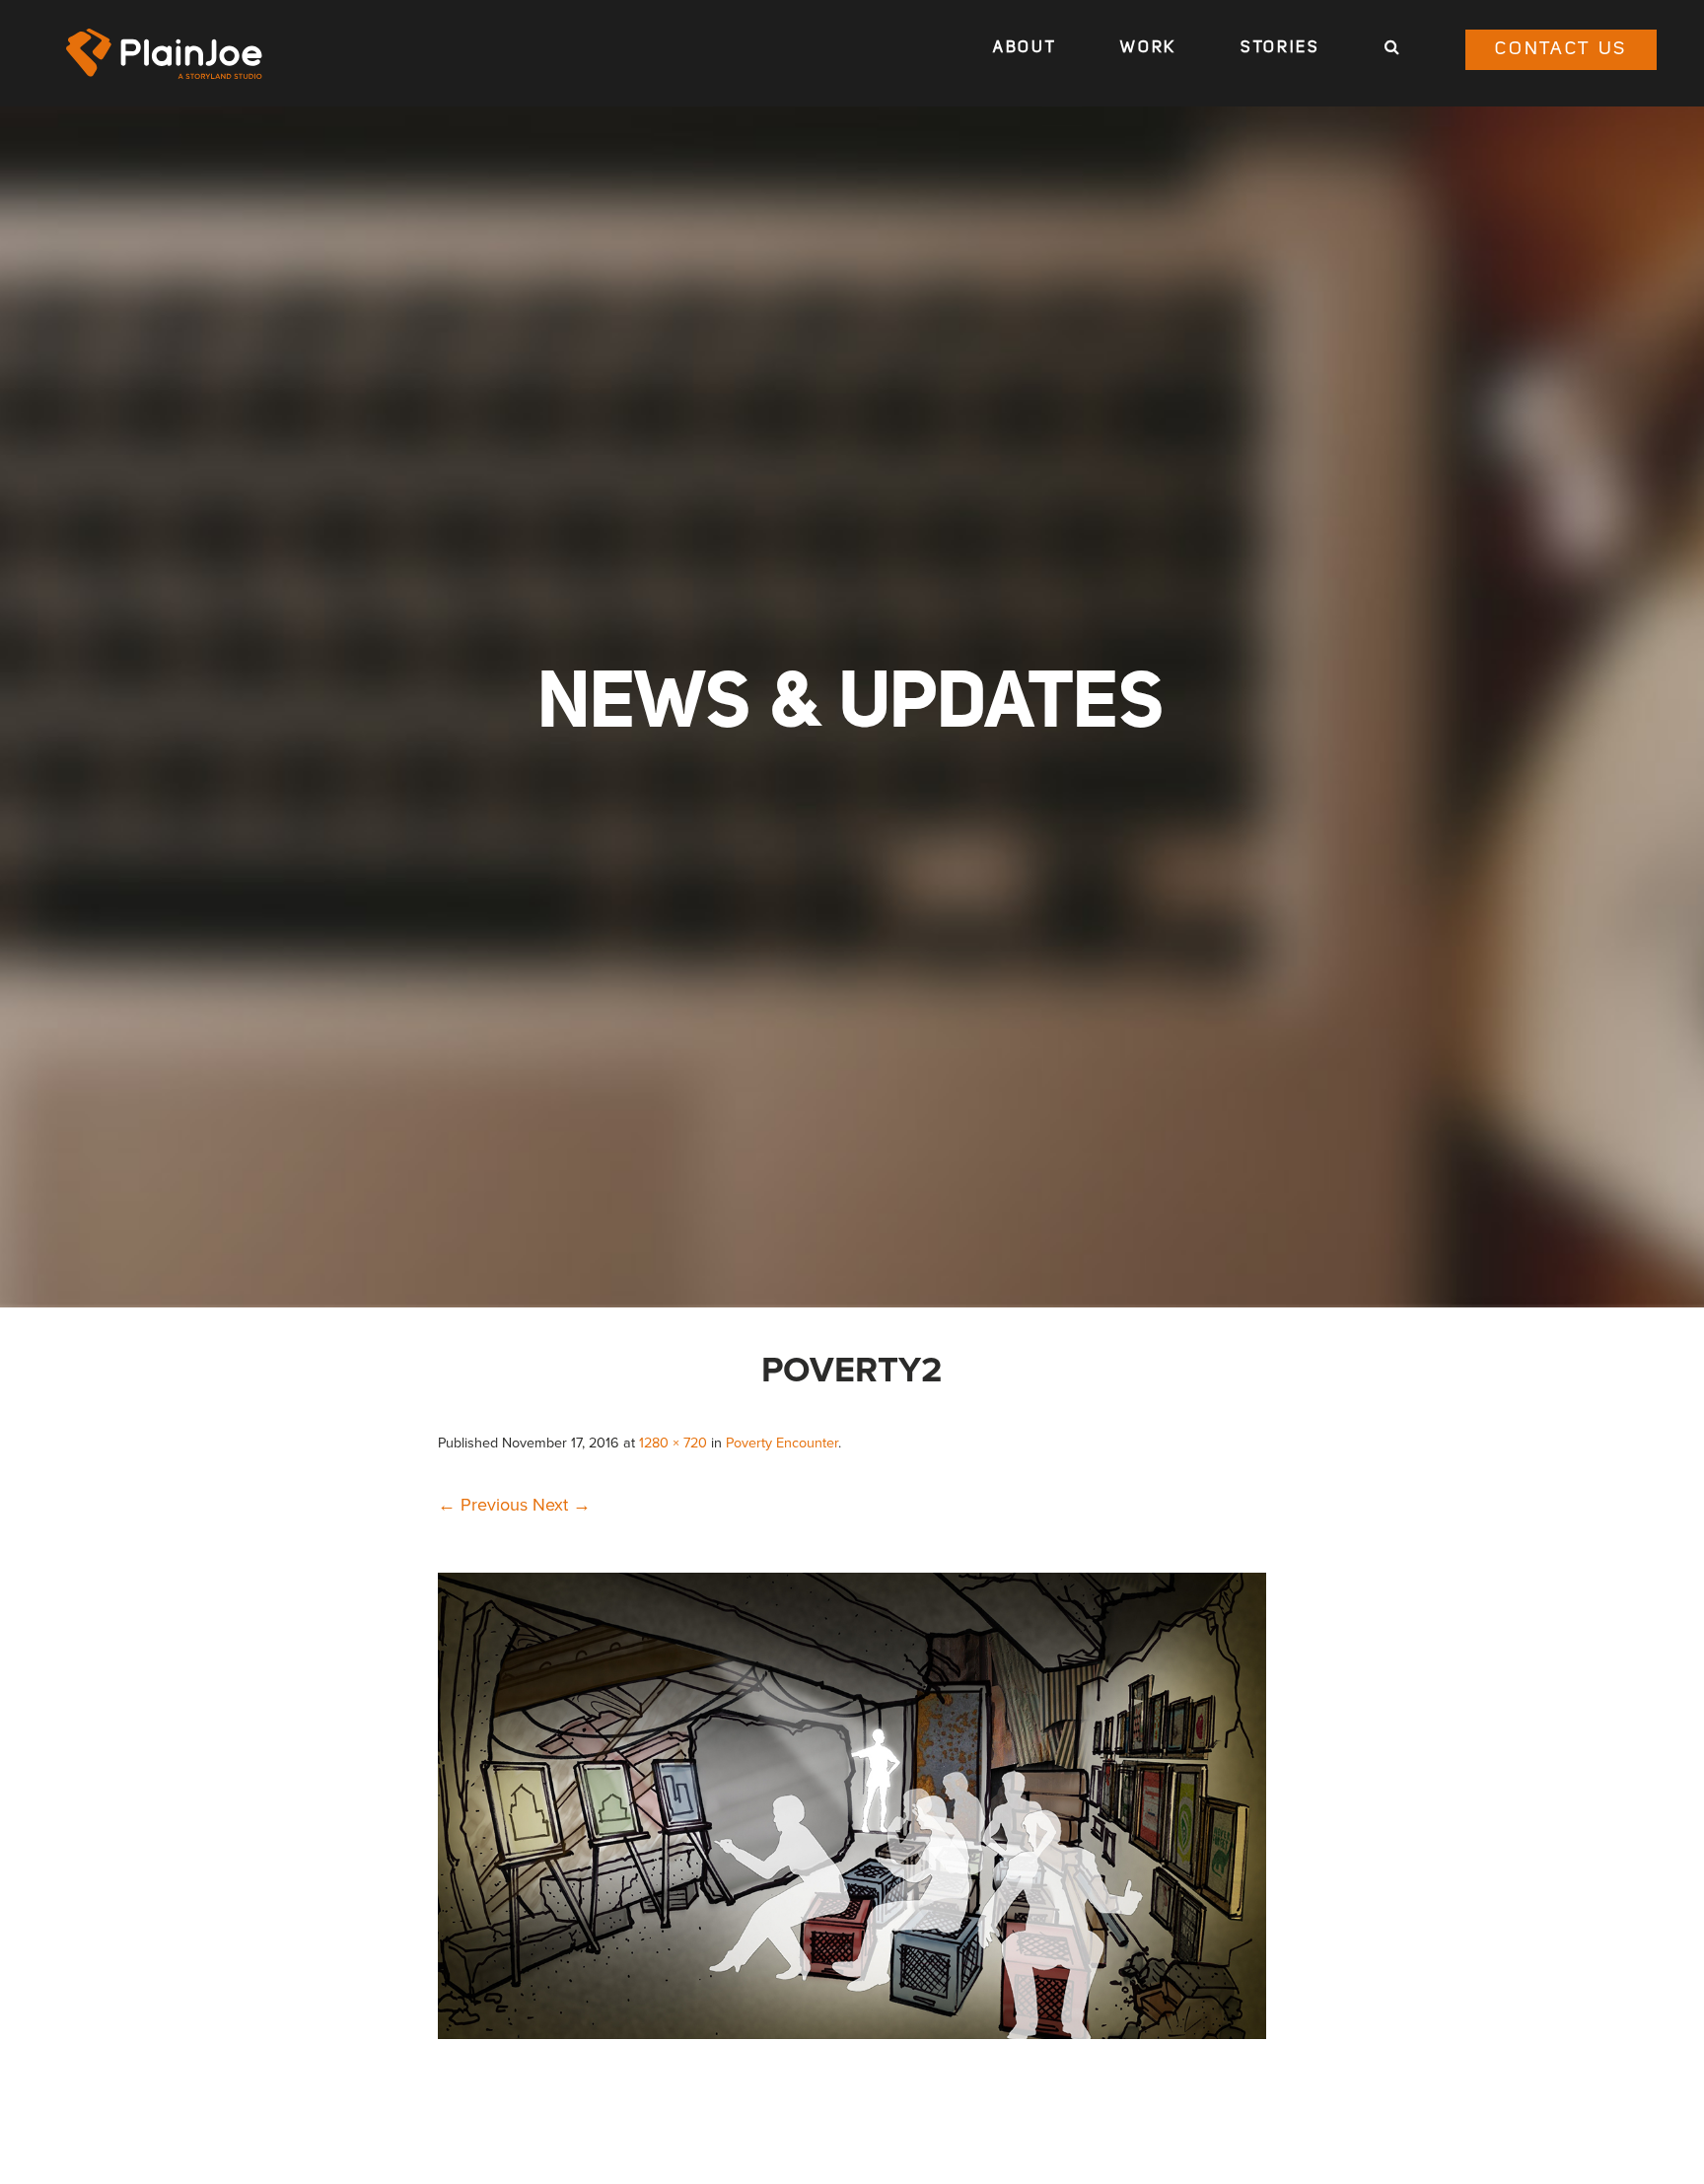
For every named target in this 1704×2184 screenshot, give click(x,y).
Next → (562, 1505)
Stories (1280, 48)
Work (1148, 48)
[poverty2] (852, 2033)
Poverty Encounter (782, 1443)
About (1025, 48)
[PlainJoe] (165, 54)
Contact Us (1561, 50)
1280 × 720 (673, 1443)
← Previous (483, 1505)
